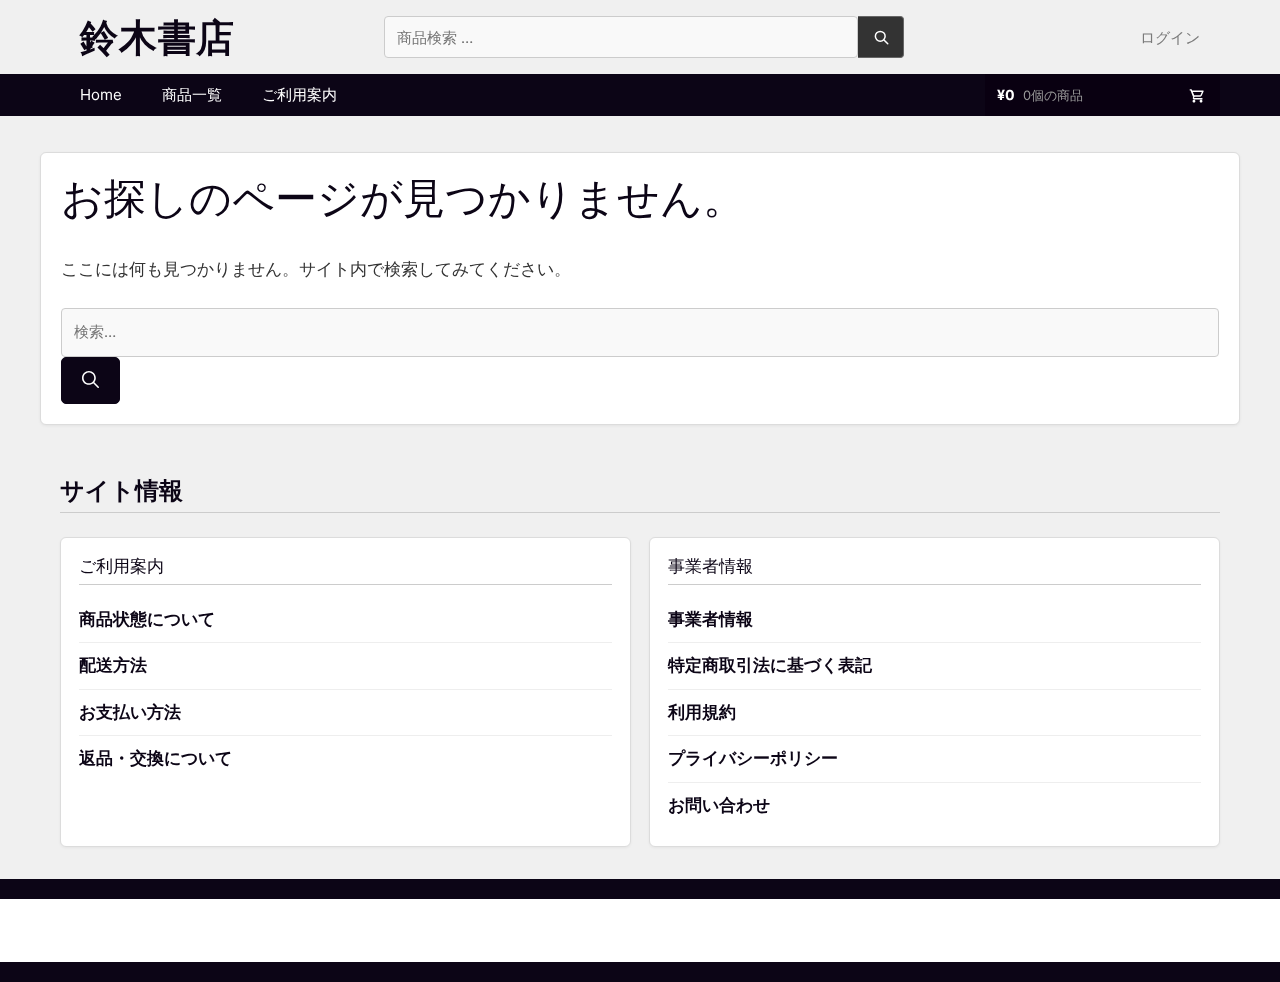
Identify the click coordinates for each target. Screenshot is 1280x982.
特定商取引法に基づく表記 (770, 665)
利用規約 (702, 712)
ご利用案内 (299, 94)
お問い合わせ (719, 805)
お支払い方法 (130, 712)
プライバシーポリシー (753, 758)
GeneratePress (742, 929)
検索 (881, 37)
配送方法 (113, 665)
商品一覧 (192, 94)
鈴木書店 (157, 37)
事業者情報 (710, 619)
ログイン (1170, 37)
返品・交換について (155, 758)
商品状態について (147, 619)
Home (101, 94)
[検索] (90, 381)
